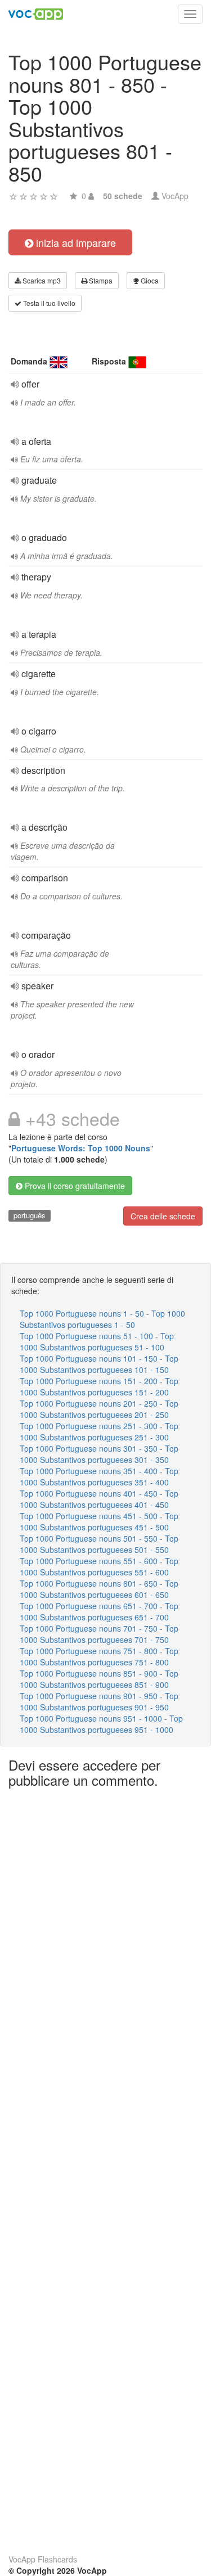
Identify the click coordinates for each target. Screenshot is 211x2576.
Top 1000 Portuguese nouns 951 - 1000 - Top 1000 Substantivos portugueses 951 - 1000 (101, 1724)
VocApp (175, 196)
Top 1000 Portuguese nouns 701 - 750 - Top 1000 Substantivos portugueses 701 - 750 (99, 1634)
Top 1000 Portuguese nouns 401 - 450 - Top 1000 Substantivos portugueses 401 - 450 (99, 1499)
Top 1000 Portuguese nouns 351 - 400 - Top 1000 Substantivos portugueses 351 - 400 (99, 1476)
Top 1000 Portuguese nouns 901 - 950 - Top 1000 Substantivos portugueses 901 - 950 (99, 1701)
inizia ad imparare (75, 242)
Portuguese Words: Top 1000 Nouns (81, 1148)
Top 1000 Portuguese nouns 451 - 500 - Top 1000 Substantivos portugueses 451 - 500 (99, 1521)
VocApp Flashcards (43, 2559)
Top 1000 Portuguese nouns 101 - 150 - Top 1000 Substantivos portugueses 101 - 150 (99, 1364)
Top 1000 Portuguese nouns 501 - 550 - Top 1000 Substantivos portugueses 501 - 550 (99, 1544)
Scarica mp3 (41, 280)
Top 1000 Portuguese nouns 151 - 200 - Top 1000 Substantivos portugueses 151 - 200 (99, 1386)
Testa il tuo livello (48, 303)
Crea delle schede (163, 1216)
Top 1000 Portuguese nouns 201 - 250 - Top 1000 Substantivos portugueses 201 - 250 (99, 1409)
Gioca (149, 280)
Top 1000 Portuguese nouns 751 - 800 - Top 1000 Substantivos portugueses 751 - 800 (99, 1656)
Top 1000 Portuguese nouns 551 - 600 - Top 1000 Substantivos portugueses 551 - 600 (99, 1566)
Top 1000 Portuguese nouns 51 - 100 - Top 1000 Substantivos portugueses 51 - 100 (97, 1341)
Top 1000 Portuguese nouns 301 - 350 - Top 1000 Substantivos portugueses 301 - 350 (99, 1454)
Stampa (100, 280)
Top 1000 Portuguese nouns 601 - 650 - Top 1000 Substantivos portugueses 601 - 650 (99, 1589)
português (30, 1215)
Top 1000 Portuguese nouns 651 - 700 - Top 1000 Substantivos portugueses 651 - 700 (99, 1611)
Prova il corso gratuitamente (74, 1186)
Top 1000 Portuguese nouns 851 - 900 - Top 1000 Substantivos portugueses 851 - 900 (99, 1679)
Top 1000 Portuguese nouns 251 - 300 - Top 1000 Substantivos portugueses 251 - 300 (99, 1431)
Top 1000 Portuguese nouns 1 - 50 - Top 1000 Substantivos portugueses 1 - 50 (102, 1319)
